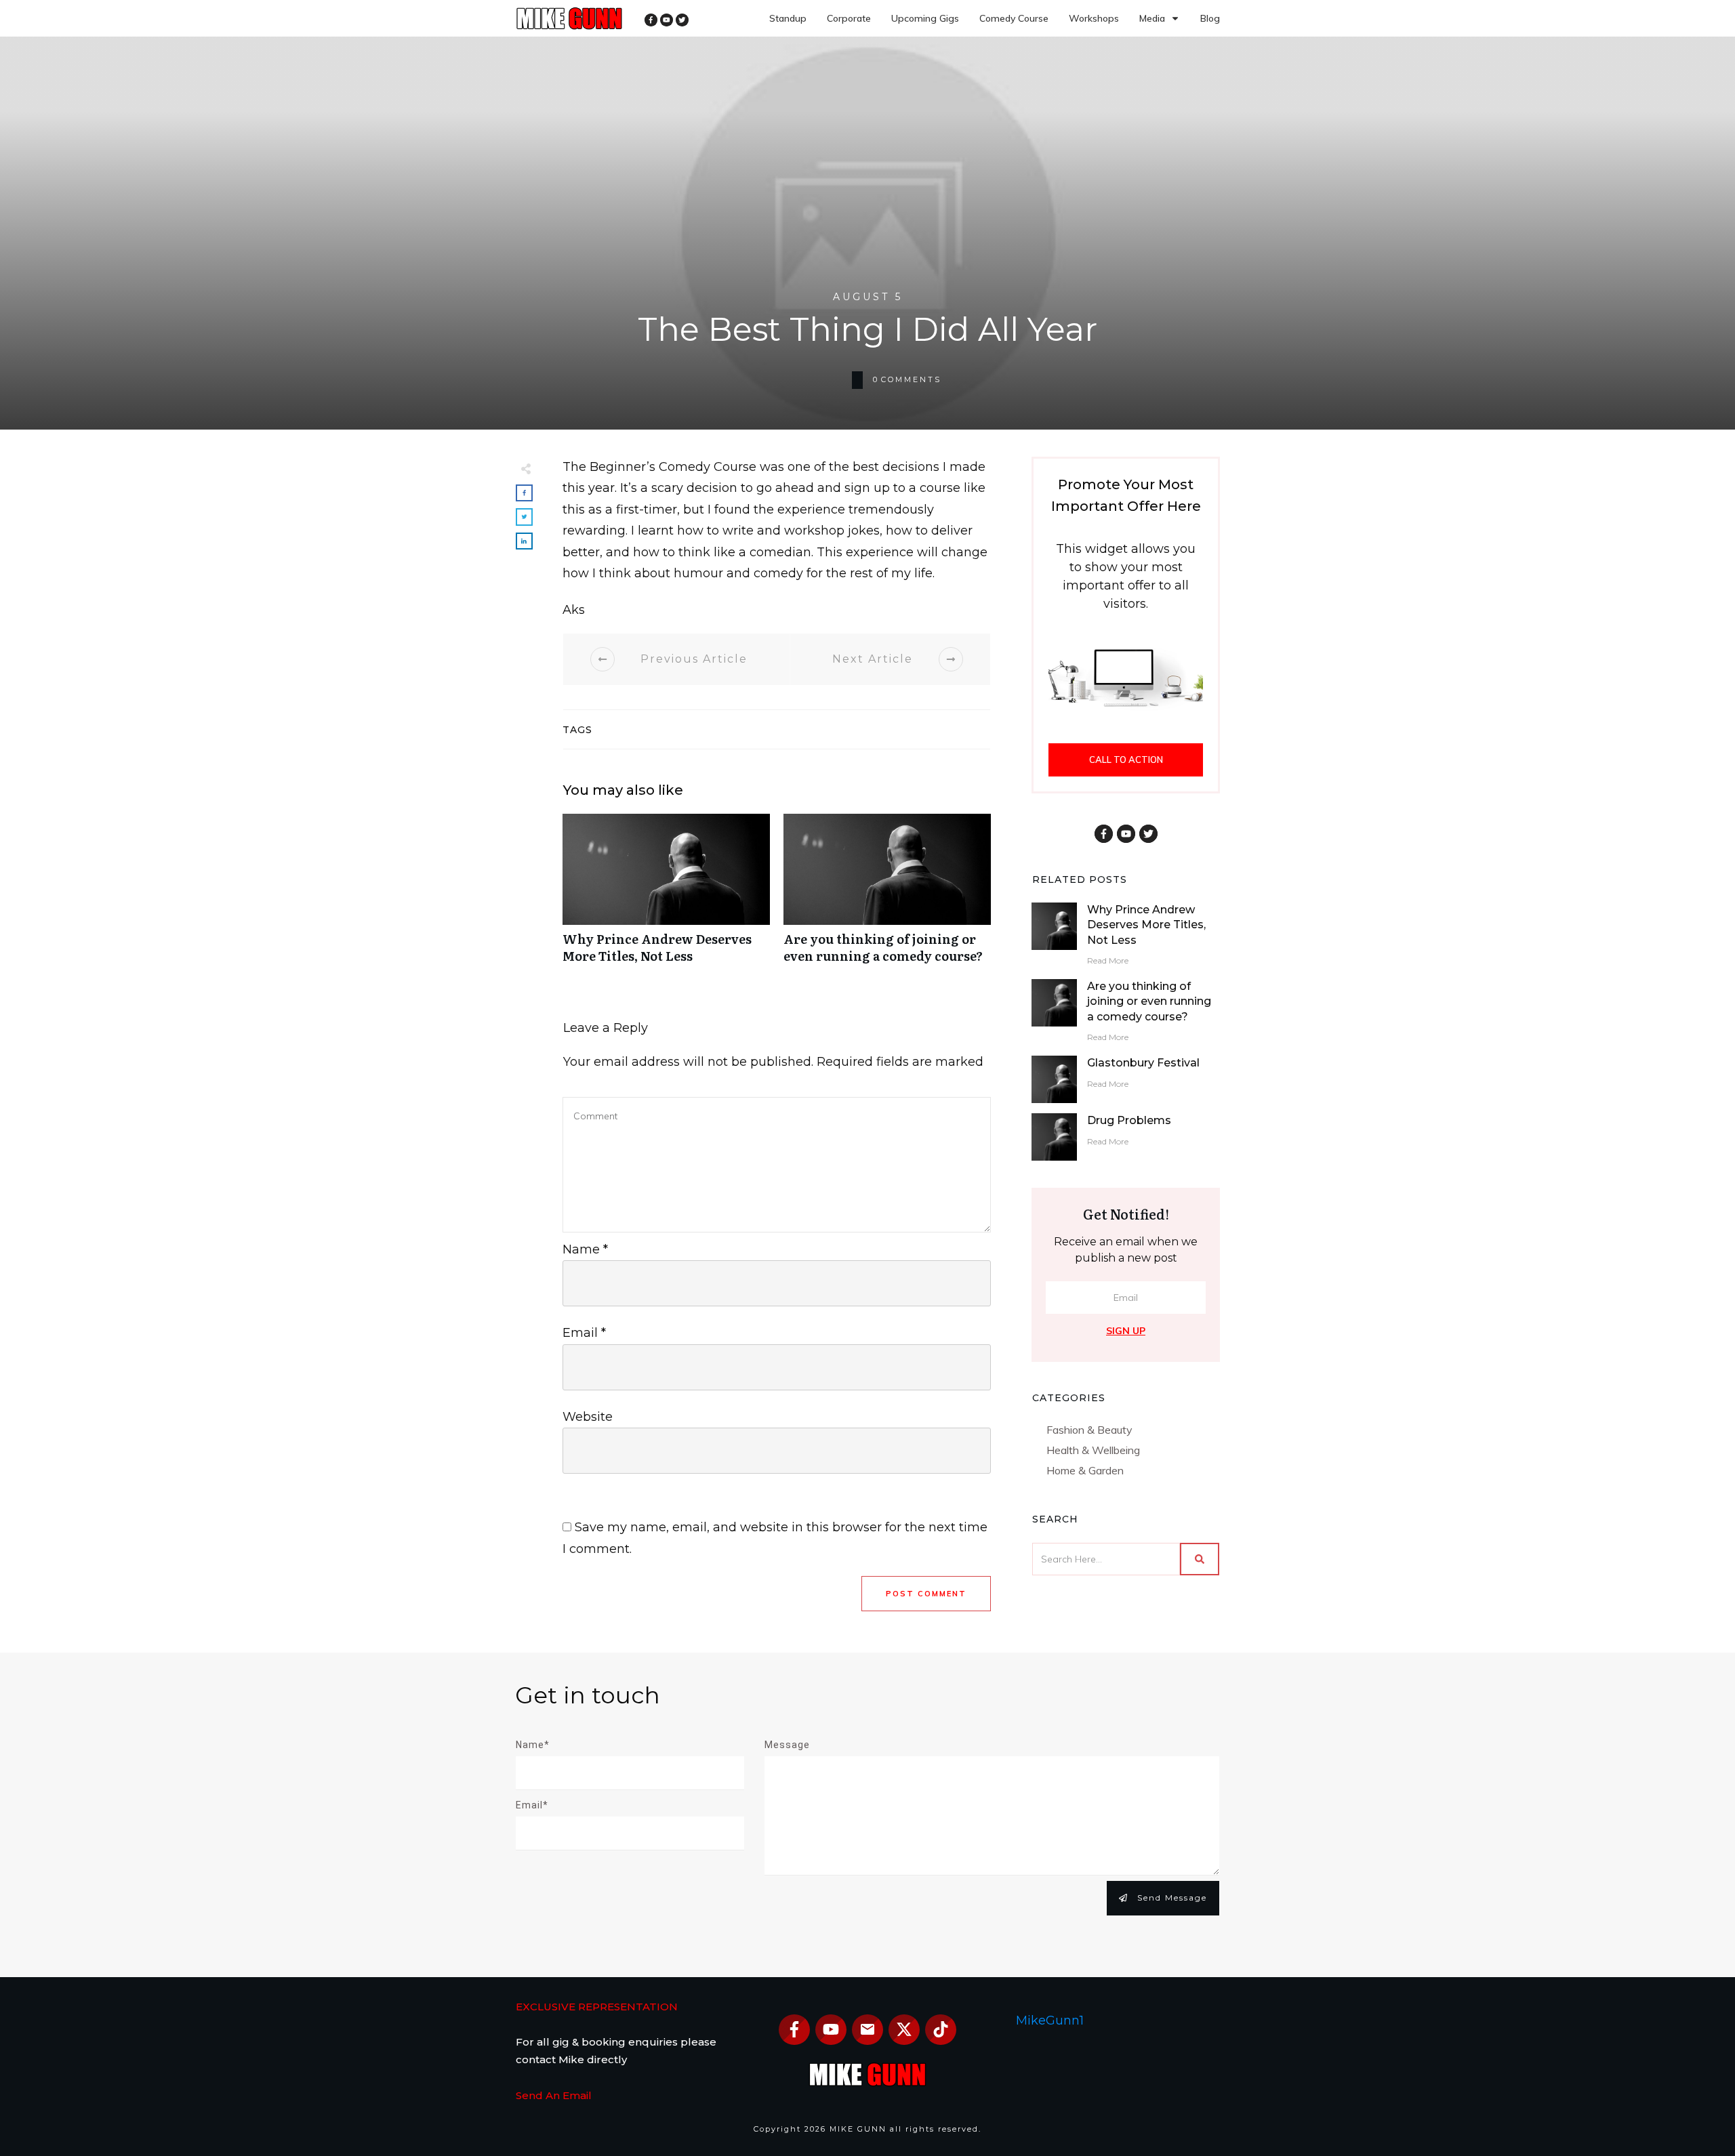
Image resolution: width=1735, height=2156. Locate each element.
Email (584, 1333)
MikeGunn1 (1050, 2020)
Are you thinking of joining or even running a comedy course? (887, 896)
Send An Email (554, 2095)
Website (588, 1417)
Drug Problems (1129, 1120)
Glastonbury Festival (1143, 1063)
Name (585, 1249)
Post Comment (926, 1594)
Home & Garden (1085, 1470)
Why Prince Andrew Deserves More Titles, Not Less (666, 896)
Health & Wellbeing (1093, 1450)
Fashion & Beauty (1089, 1430)
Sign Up (1126, 1331)
